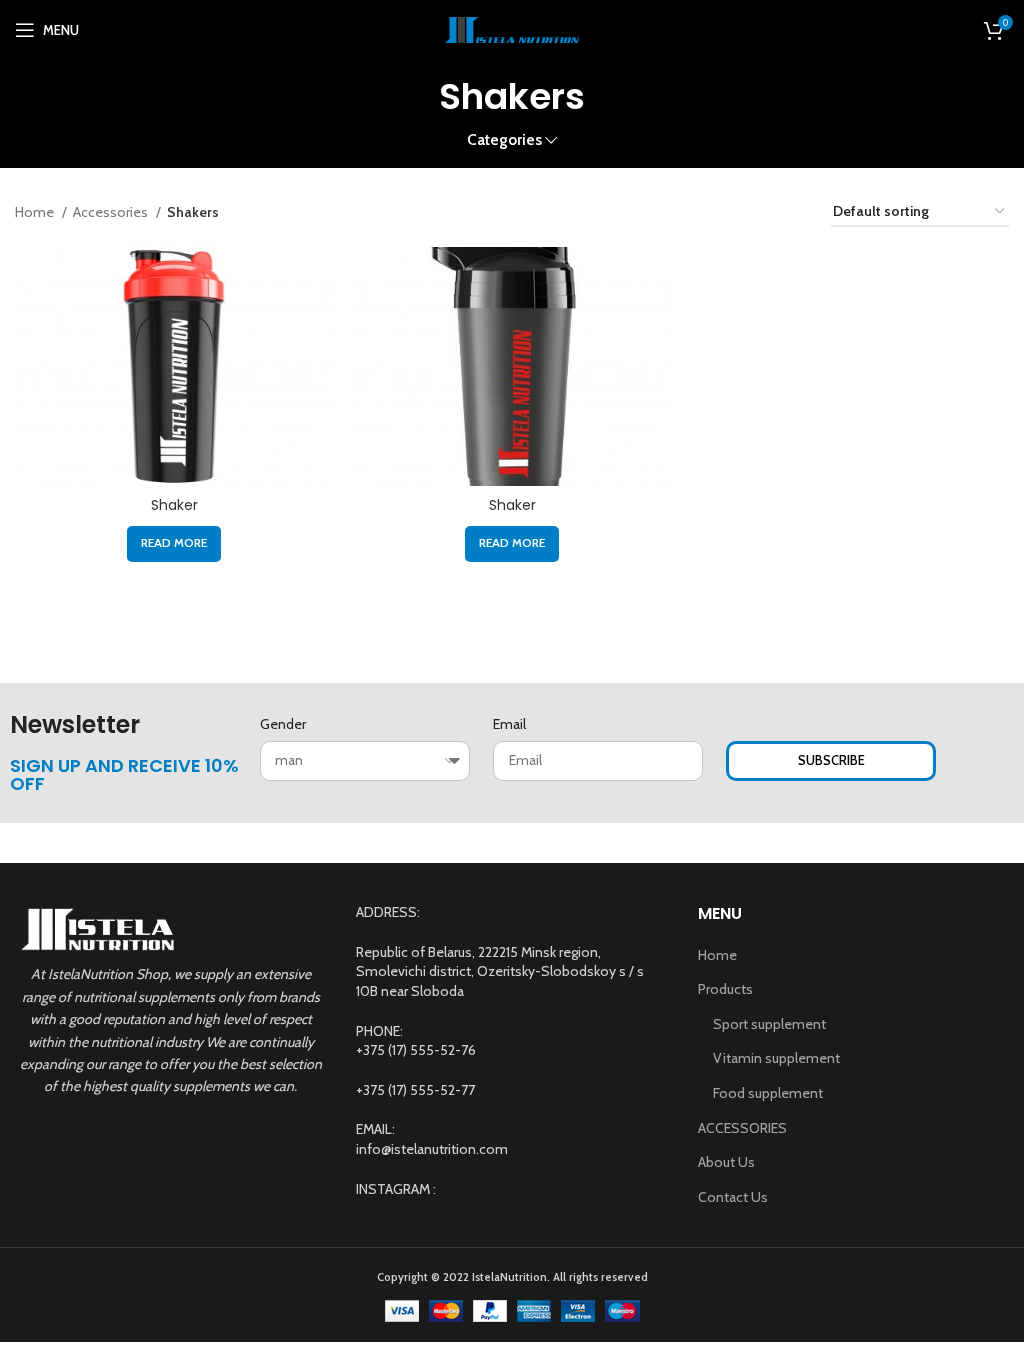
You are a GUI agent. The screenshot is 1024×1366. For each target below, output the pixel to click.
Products (725, 989)
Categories (504, 139)
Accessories (112, 212)
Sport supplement (769, 1024)
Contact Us (733, 1197)
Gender (283, 724)
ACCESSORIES (742, 1128)
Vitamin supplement (776, 1058)
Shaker (174, 505)
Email (509, 724)
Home (36, 212)
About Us (726, 1162)
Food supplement (768, 1093)
